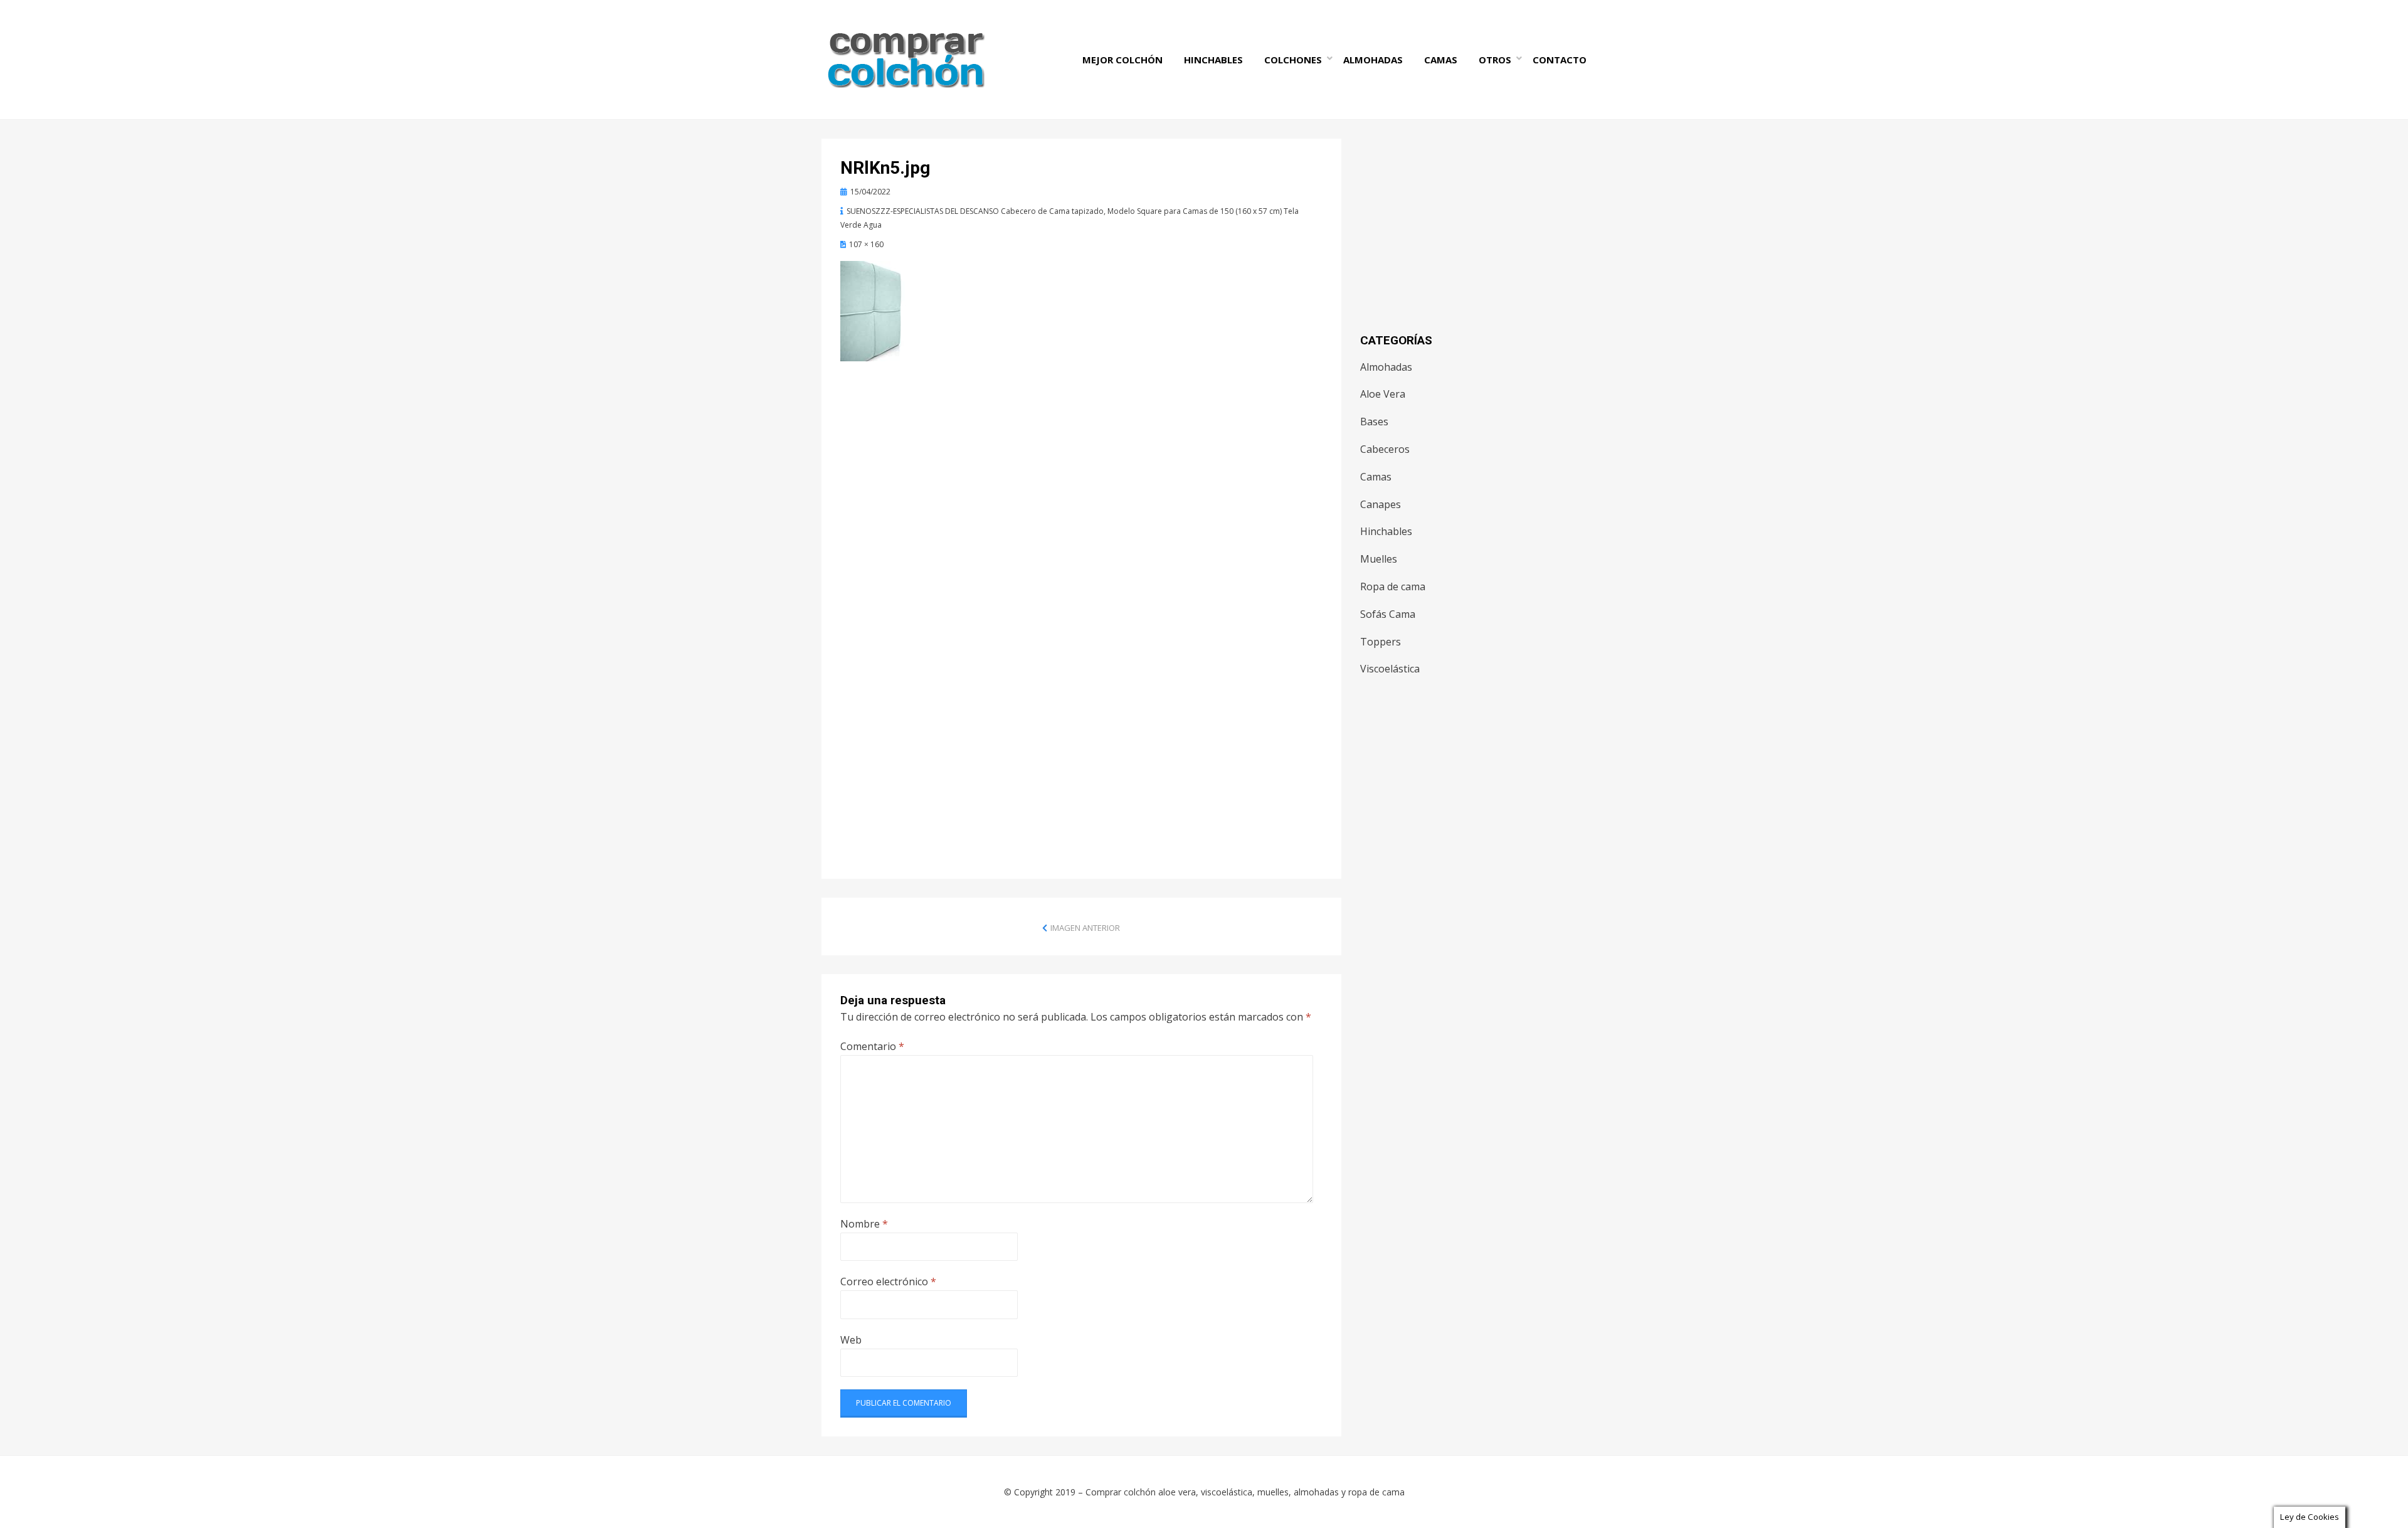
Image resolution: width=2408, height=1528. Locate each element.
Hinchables (1213, 60)
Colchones (1293, 60)
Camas (1441, 60)
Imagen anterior (1085, 928)
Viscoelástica (1390, 669)
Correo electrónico (888, 1281)
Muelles (1379, 559)
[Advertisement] (1081, 473)
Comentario (872, 1046)
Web (851, 1340)
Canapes (1381, 504)
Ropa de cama (1393, 586)
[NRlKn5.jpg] (874, 310)
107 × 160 (866, 244)
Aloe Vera (1383, 394)
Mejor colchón (1122, 60)
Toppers (1381, 642)
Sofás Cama (1388, 614)
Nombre (864, 1224)
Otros (1495, 60)
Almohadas (1373, 60)
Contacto (1560, 60)
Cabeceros (1385, 449)
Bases (1374, 422)
